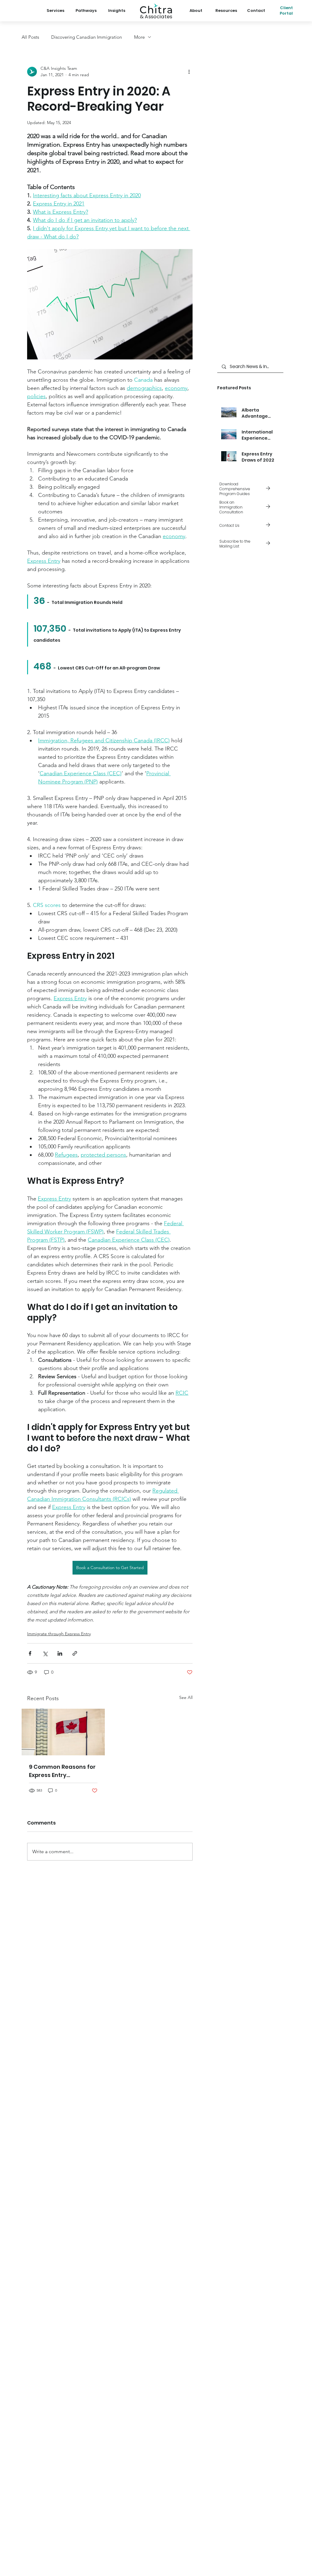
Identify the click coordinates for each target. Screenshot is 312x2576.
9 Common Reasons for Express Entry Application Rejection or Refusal (63, 1771)
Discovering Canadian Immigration (87, 37)
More (139, 37)
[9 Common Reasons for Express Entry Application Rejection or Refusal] (63, 1732)
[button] (250, 544)
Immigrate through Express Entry (59, 1634)
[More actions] (189, 72)
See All (186, 1697)
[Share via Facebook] (30, 1653)
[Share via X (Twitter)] (45, 1653)
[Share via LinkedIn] (60, 1653)
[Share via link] (75, 1653)
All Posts (30, 37)
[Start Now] (250, 507)
